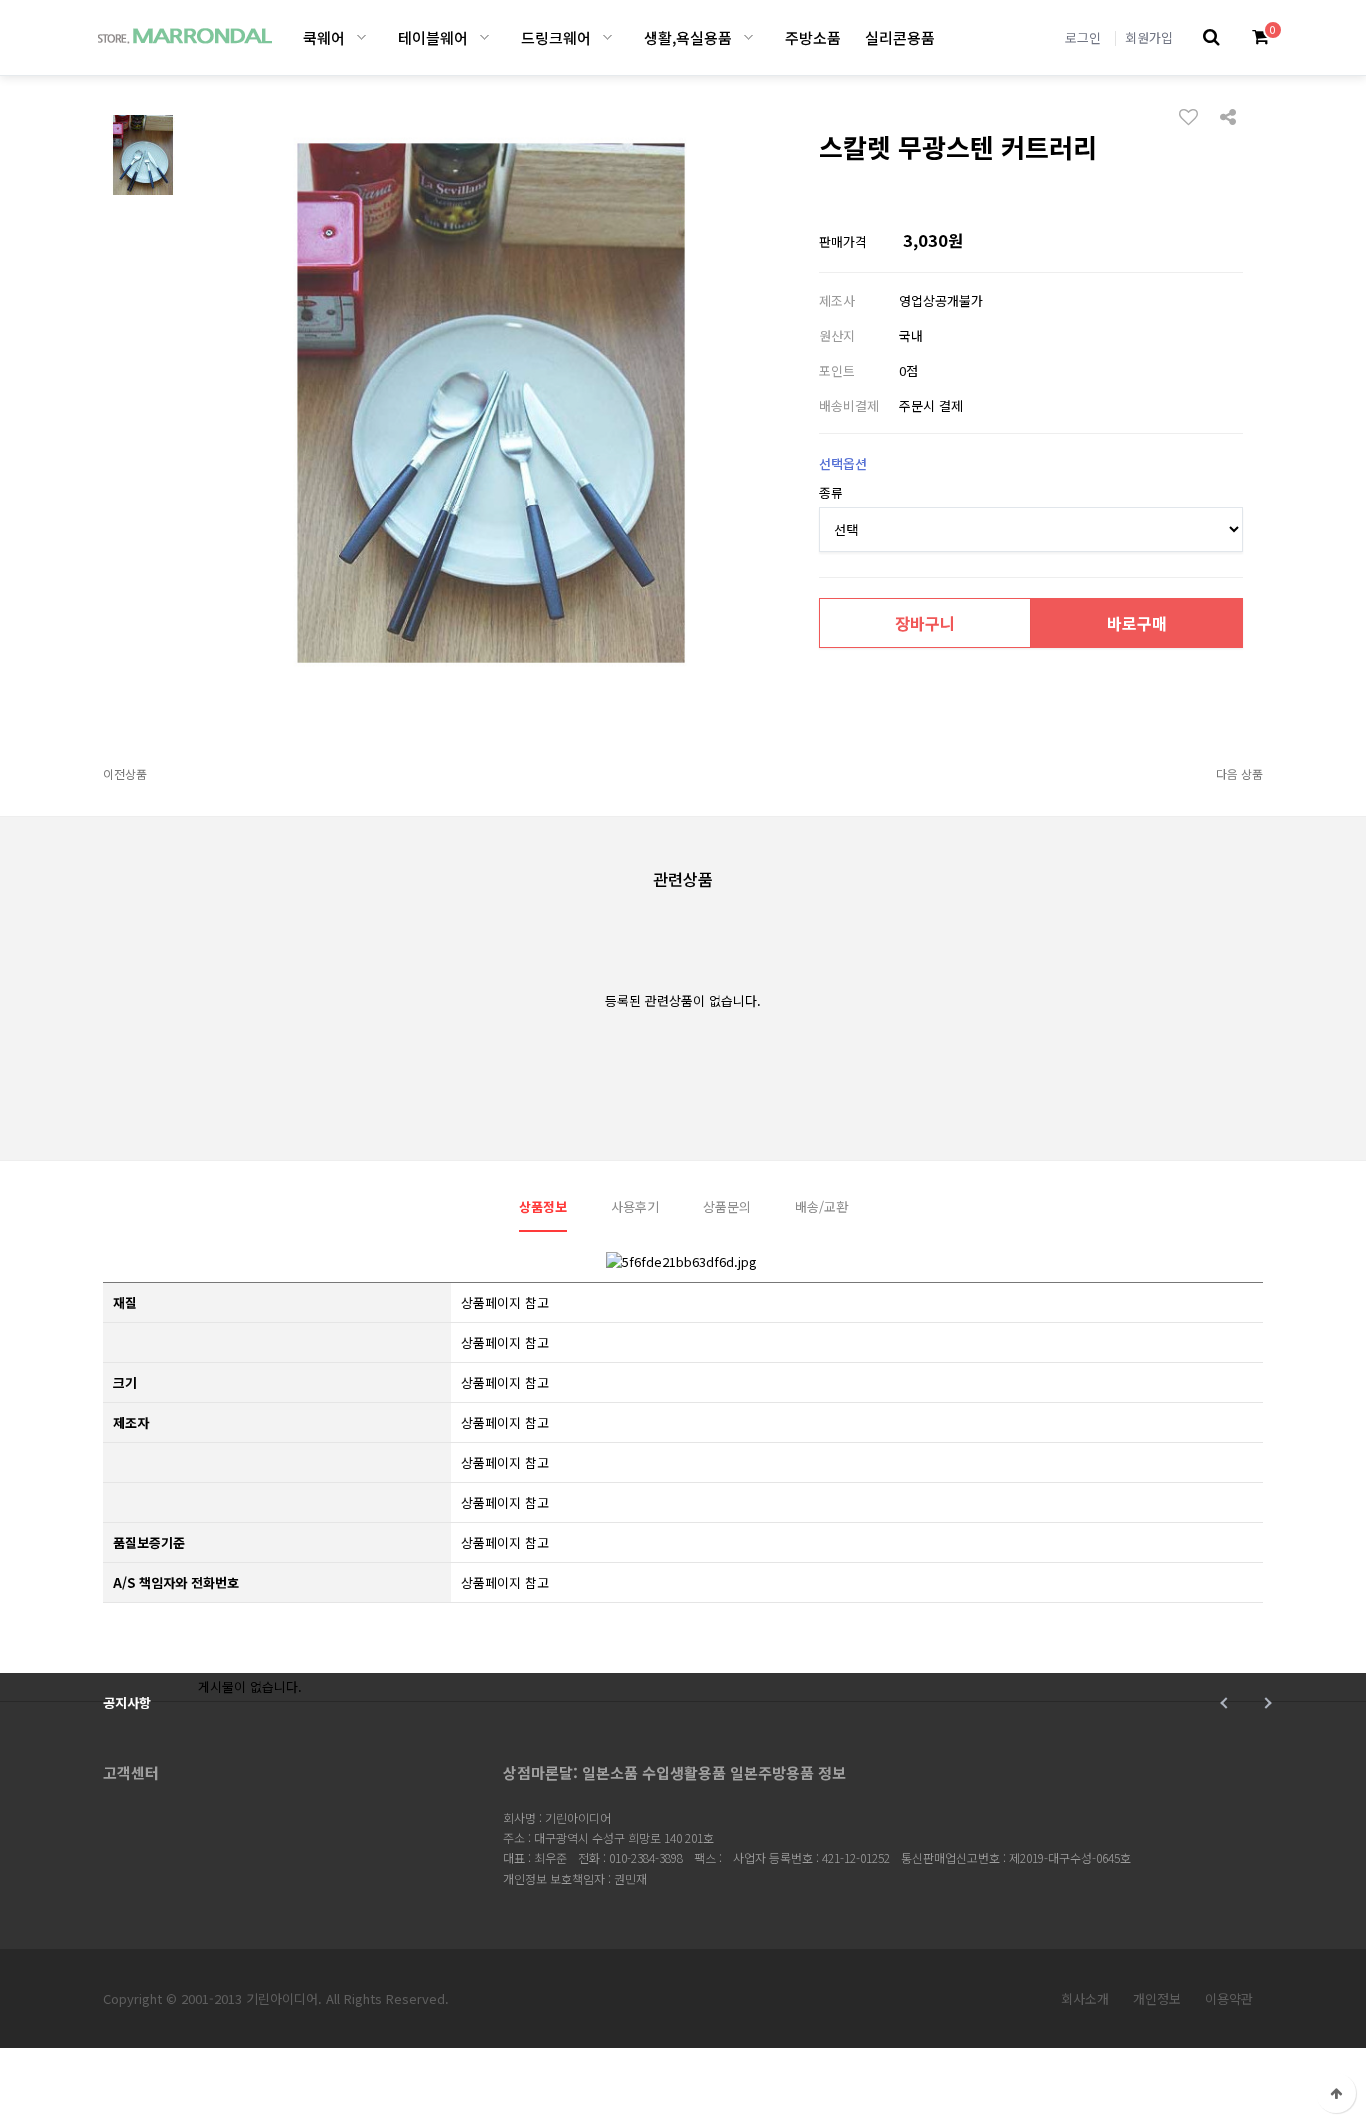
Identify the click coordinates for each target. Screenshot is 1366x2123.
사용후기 (635, 1206)
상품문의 (727, 1206)
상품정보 (543, 1206)
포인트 (837, 370)
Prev (1225, 1703)
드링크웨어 (556, 37)
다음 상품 (1239, 773)
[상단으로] (1336, 2093)
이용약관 (1229, 1998)
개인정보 (1157, 1998)
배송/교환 (821, 1206)
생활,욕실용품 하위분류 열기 (748, 37)
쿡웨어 (324, 37)
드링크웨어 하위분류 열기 (607, 37)
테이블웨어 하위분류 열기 (484, 37)
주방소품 (813, 37)
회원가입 (1149, 37)
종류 (831, 492)
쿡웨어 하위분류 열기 (361, 37)
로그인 (1083, 37)
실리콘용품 (900, 37)
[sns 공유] (1228, 115)
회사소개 (1085, 1998)
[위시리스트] (1194, 116)
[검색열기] (1211, 37)
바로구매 (1137, 623)
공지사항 (127, 1702)
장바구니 (925, 623)
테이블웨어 (433, 37)
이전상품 (125, 773)
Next (1265, 1703)
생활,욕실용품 (688, 37)
